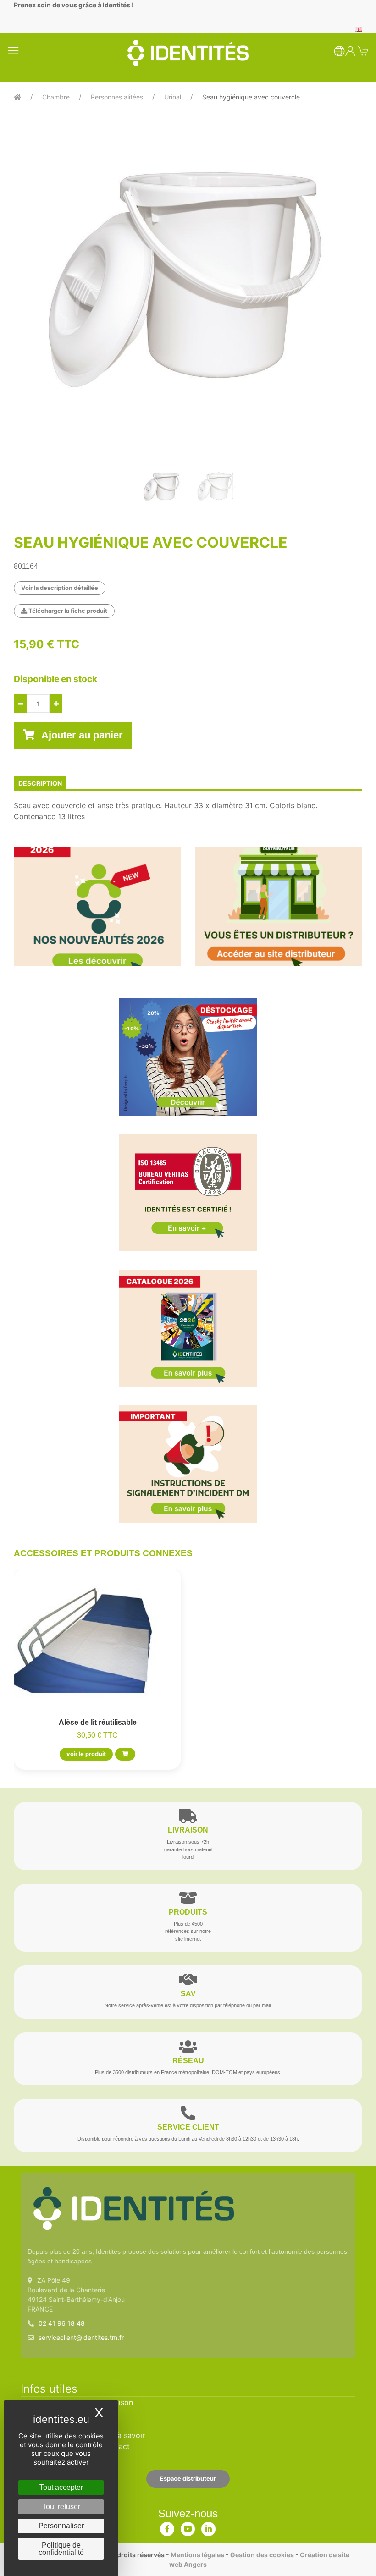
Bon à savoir (123, 2435)
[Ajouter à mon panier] (125, 1754)
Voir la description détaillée (60, 588)
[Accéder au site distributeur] (279, 907)
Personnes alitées (117, 97)
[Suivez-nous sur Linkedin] (209, 2527)
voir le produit (86, 1754)
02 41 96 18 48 (62, 2323)
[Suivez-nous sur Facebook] (167, 2527)
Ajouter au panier (81, 735)
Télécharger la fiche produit (67, 611)
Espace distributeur (188, 2479)
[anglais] (359, 28)
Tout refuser (61, 2507)
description (40, 783)
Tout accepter (61, 2487)
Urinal (173, 97)
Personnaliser (61, 2526)
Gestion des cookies (262, 2555)
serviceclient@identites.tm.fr (81, 2337)
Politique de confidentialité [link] (61, 2549)
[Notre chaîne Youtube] (188, 2527)
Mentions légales (197, 2555)
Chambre (56, 97)
